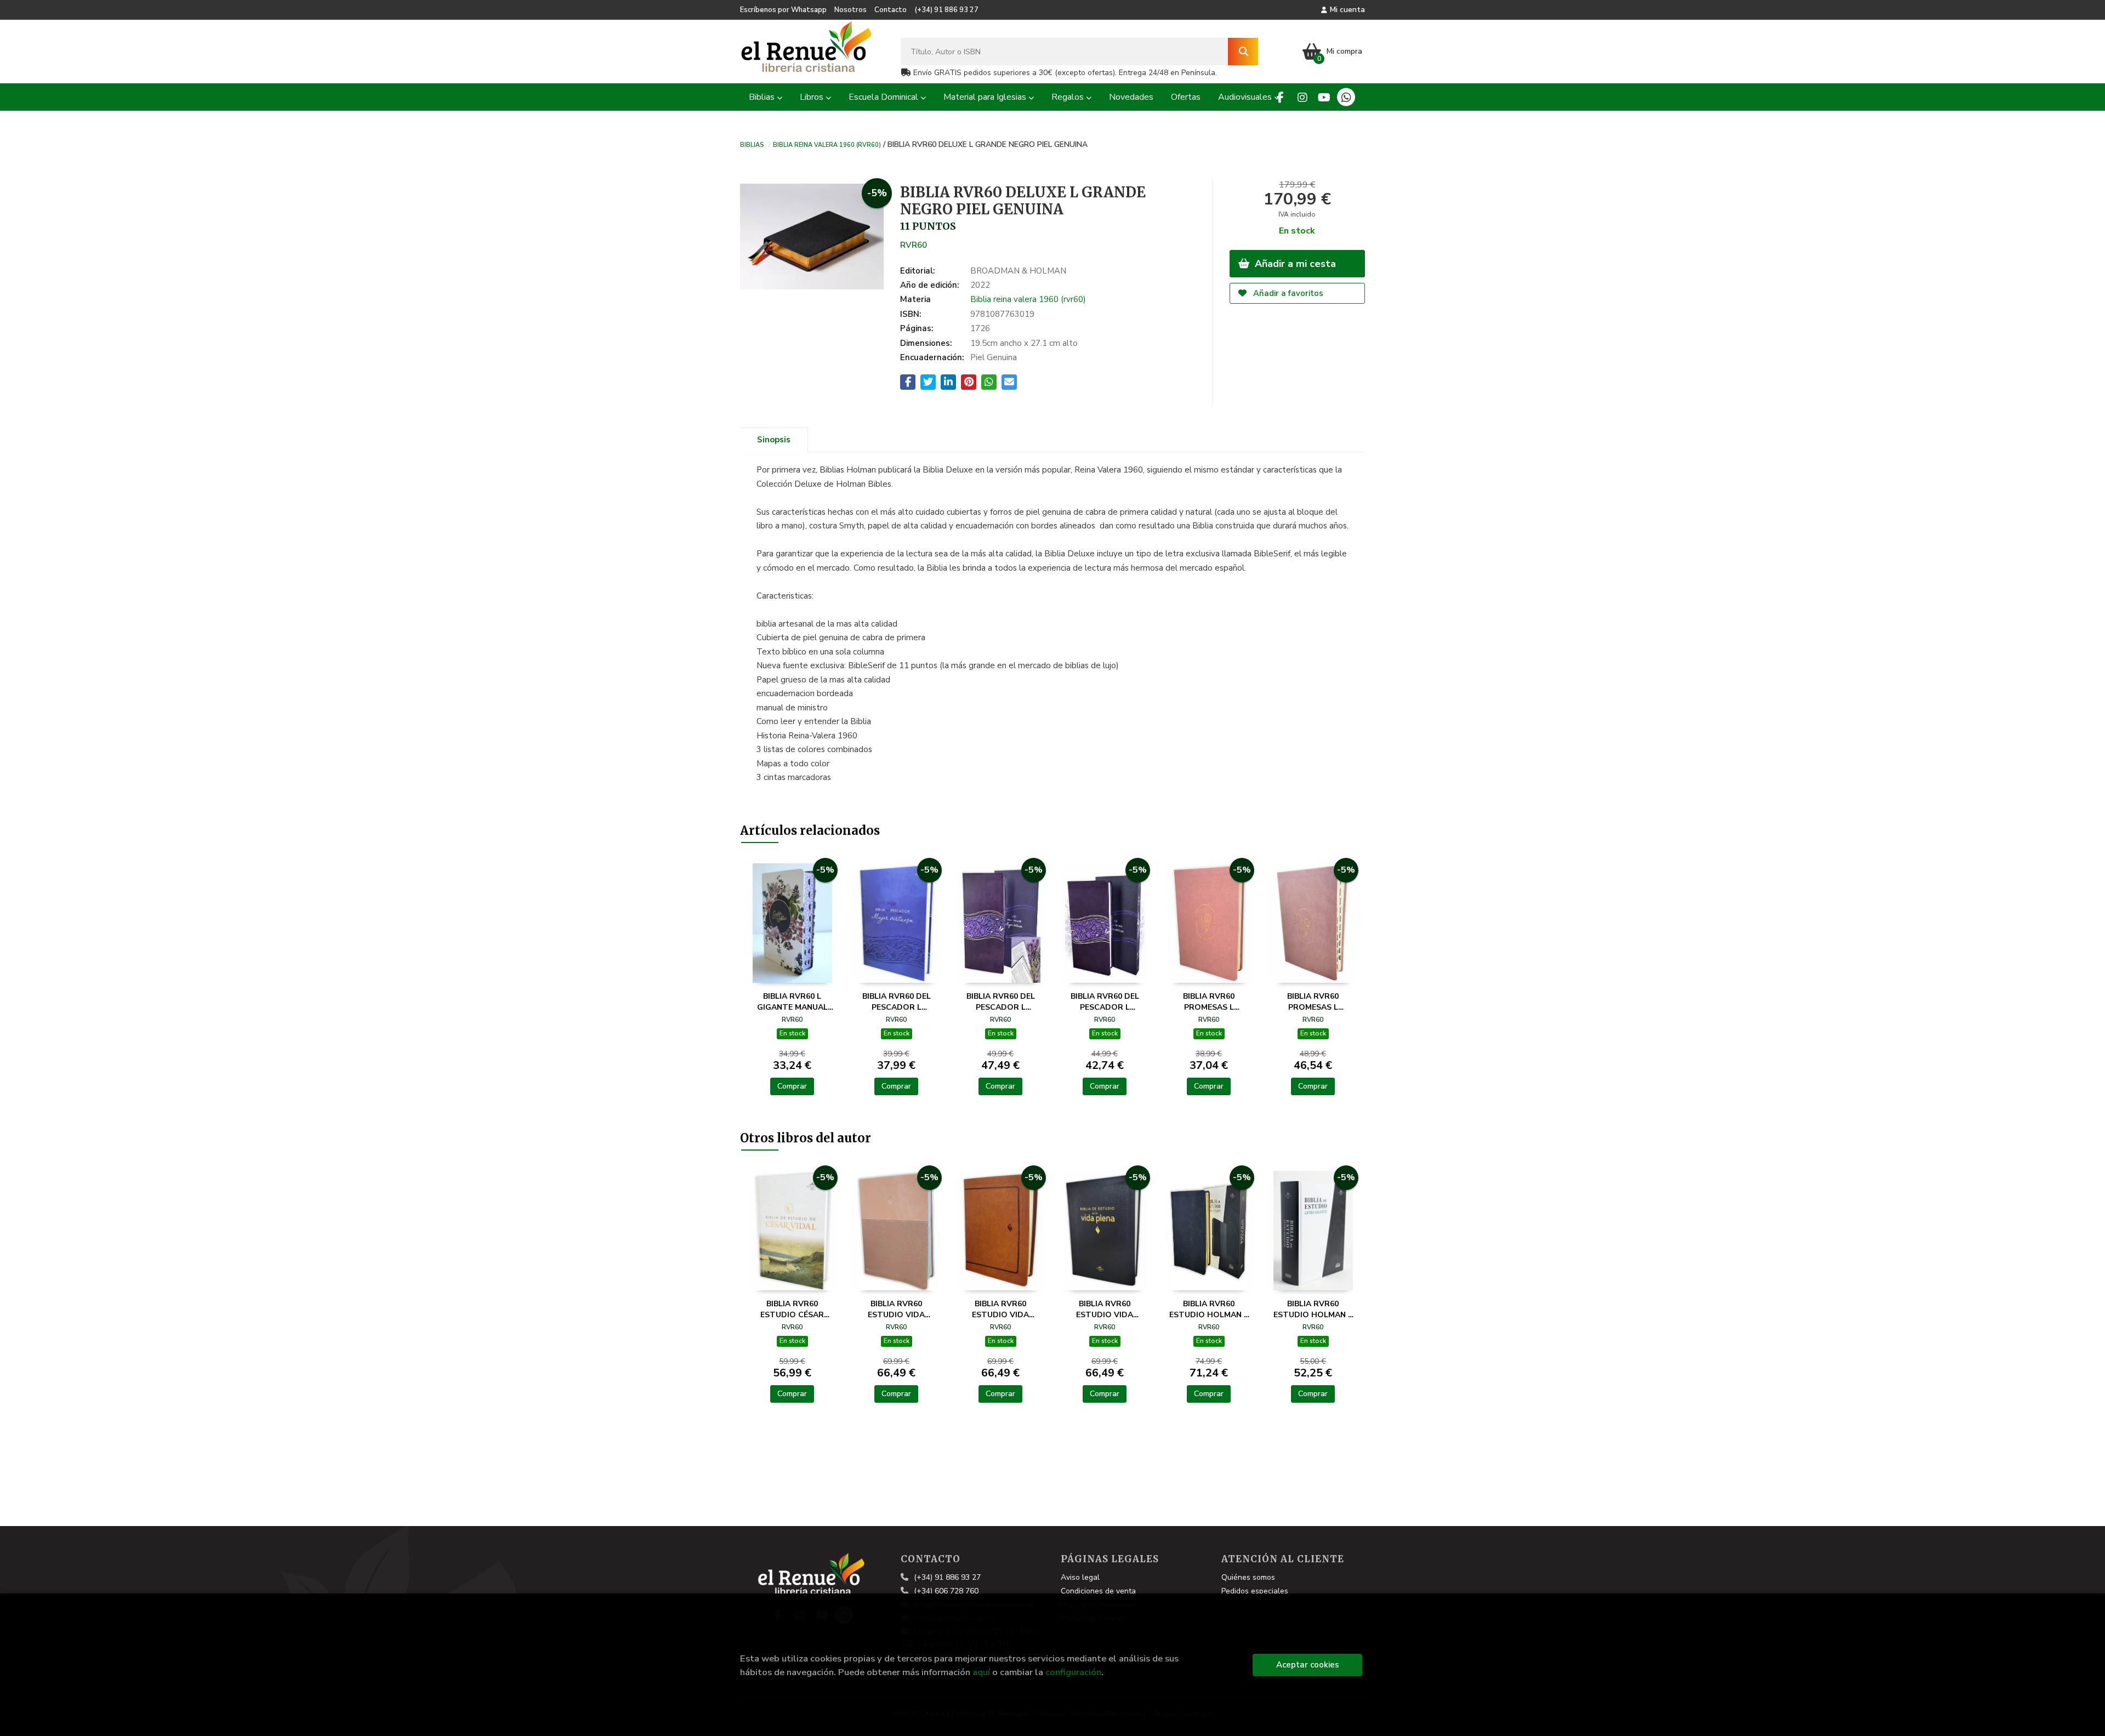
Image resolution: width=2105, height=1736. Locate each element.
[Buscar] (1243, 52)
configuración (1073, 1672)
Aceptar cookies (1308, 1665)
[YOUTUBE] (1324, 97)
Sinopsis (774, 440)
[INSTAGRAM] (1302, 97)
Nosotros (850, 10)
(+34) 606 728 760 (946, 1591)
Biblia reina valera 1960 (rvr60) (827, 144)
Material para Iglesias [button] (986, 97)
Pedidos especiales (1255, 1591)
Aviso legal (1080, 1577)
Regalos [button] (1069, 97)
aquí (981, 1672)
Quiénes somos (1248, 1577)
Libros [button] (813, 97)
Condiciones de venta (1098, 1591)
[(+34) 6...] (1346, 97)
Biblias (752, 144)
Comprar (792, 1086)
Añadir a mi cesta (1294, 264)
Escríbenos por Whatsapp (783, 10)
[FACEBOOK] (1280, 97)
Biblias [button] (763, 97)
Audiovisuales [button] (1246, 97)
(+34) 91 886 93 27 (946, 10)
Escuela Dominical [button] (884, 97)
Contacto (891, 10)
